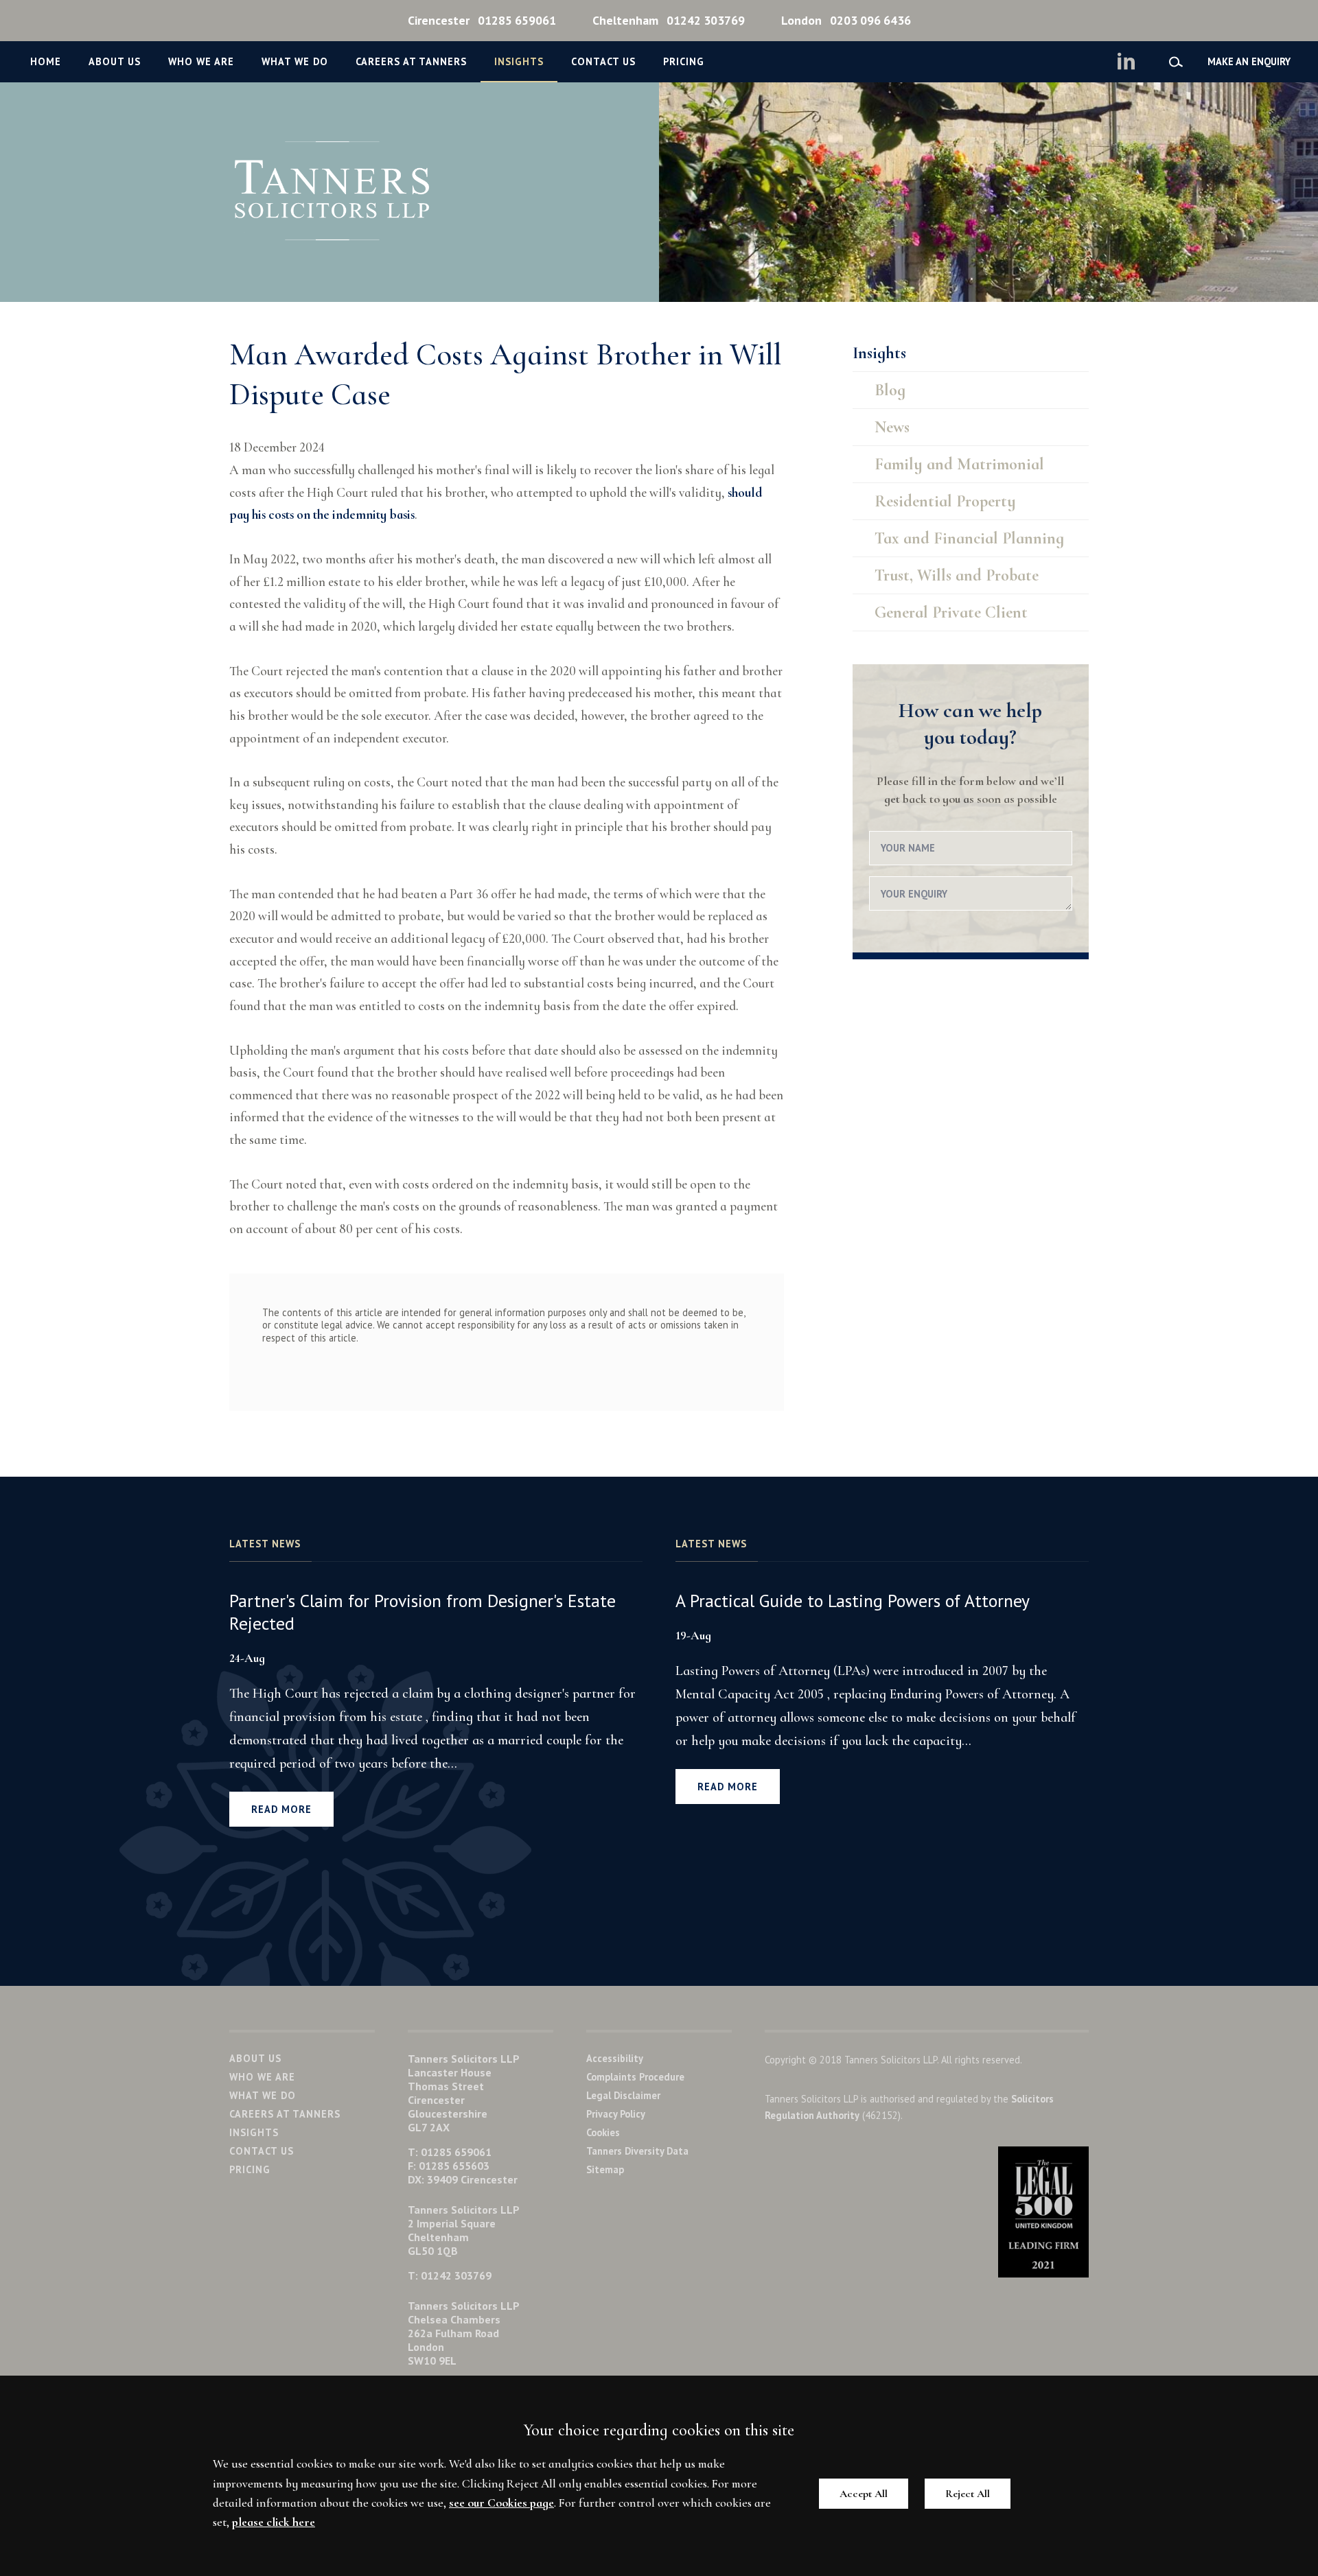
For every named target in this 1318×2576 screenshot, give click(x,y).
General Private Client (951, 612)
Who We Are (201, 61)
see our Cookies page (501, 2503)
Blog (890, 390)
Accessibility (615, 2058)
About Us (115, 61)
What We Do (295, 61)
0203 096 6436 (846, 20)
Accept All (864, 2494)
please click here (274, 2522)
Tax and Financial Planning (969, 538)
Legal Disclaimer (623, 2095)
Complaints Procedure (635, 2077)
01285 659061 (482, 20)
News (892, 427)
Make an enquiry (1249, 61)
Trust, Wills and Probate (957, 575)
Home (46, 61)
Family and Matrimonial (959, 464)
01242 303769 (669, 20)
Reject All (968, 2494)
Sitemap (605, 2169)
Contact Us (603, 61)
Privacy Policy (616, 2114)
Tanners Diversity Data (637, 2151)
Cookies (603, 2132)
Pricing (684, 61)
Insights (519, 61)
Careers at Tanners (411, 61)
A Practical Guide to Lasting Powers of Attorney (853, 1601)
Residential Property (945, 501)
